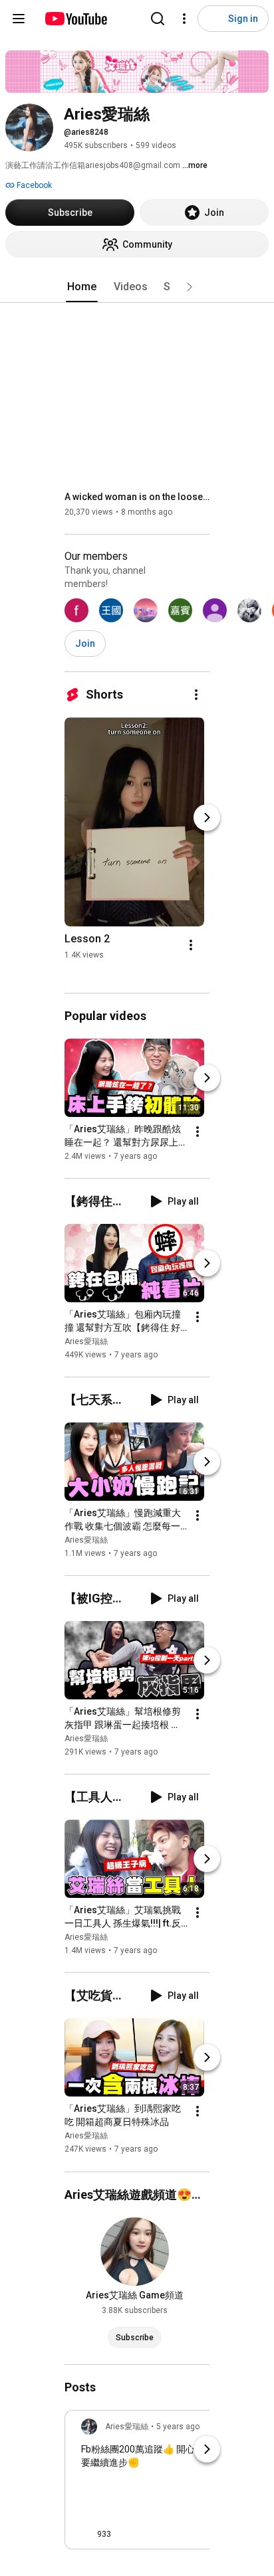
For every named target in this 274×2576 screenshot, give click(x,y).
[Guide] (19, 19)
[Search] (158, 19)
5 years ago (178, 2427)
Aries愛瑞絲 (86, 1341)
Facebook (33, 185)
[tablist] (137, 287)
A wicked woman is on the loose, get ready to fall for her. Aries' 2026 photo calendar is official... (137, 497)
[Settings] (184, 19)
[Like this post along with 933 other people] (86, 2534)
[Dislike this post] (127, 2534)
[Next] (207, 817)
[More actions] (196, 695)
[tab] (82, 287)
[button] (190, 287)
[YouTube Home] (75, 19)
